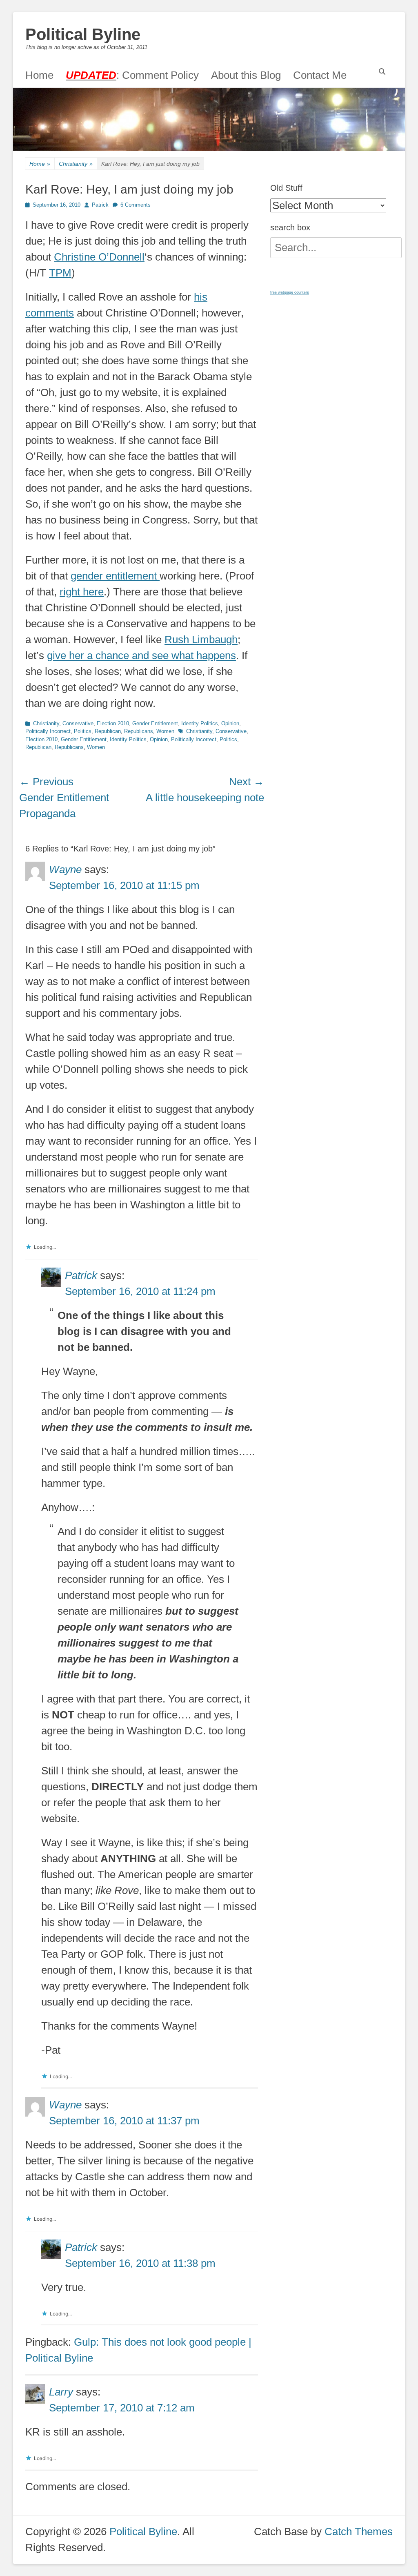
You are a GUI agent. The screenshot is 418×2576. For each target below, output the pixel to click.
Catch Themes (359, 2531)
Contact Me (320, 75)
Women (165, 731)
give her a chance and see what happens (141, 655)
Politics (83, 731)
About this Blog (246, 75)
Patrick (100, 205)
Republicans (139, 731)
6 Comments (136, 205)
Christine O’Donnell (99, 257)
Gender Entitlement (155, 723)
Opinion (230, 723)
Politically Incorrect (48, 731)
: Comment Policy (132, 75)
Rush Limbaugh (201, 640)
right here (82, 592)
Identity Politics (200, 723)
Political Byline (83, 34)
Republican (108, 731)
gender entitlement (115, 576)
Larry (61, 2392)
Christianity (76, 164)
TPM (60, 273)
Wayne (65, 869)
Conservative (78, 723)
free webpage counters (290, 292)
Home (39, 75)
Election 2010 (113, 723)
